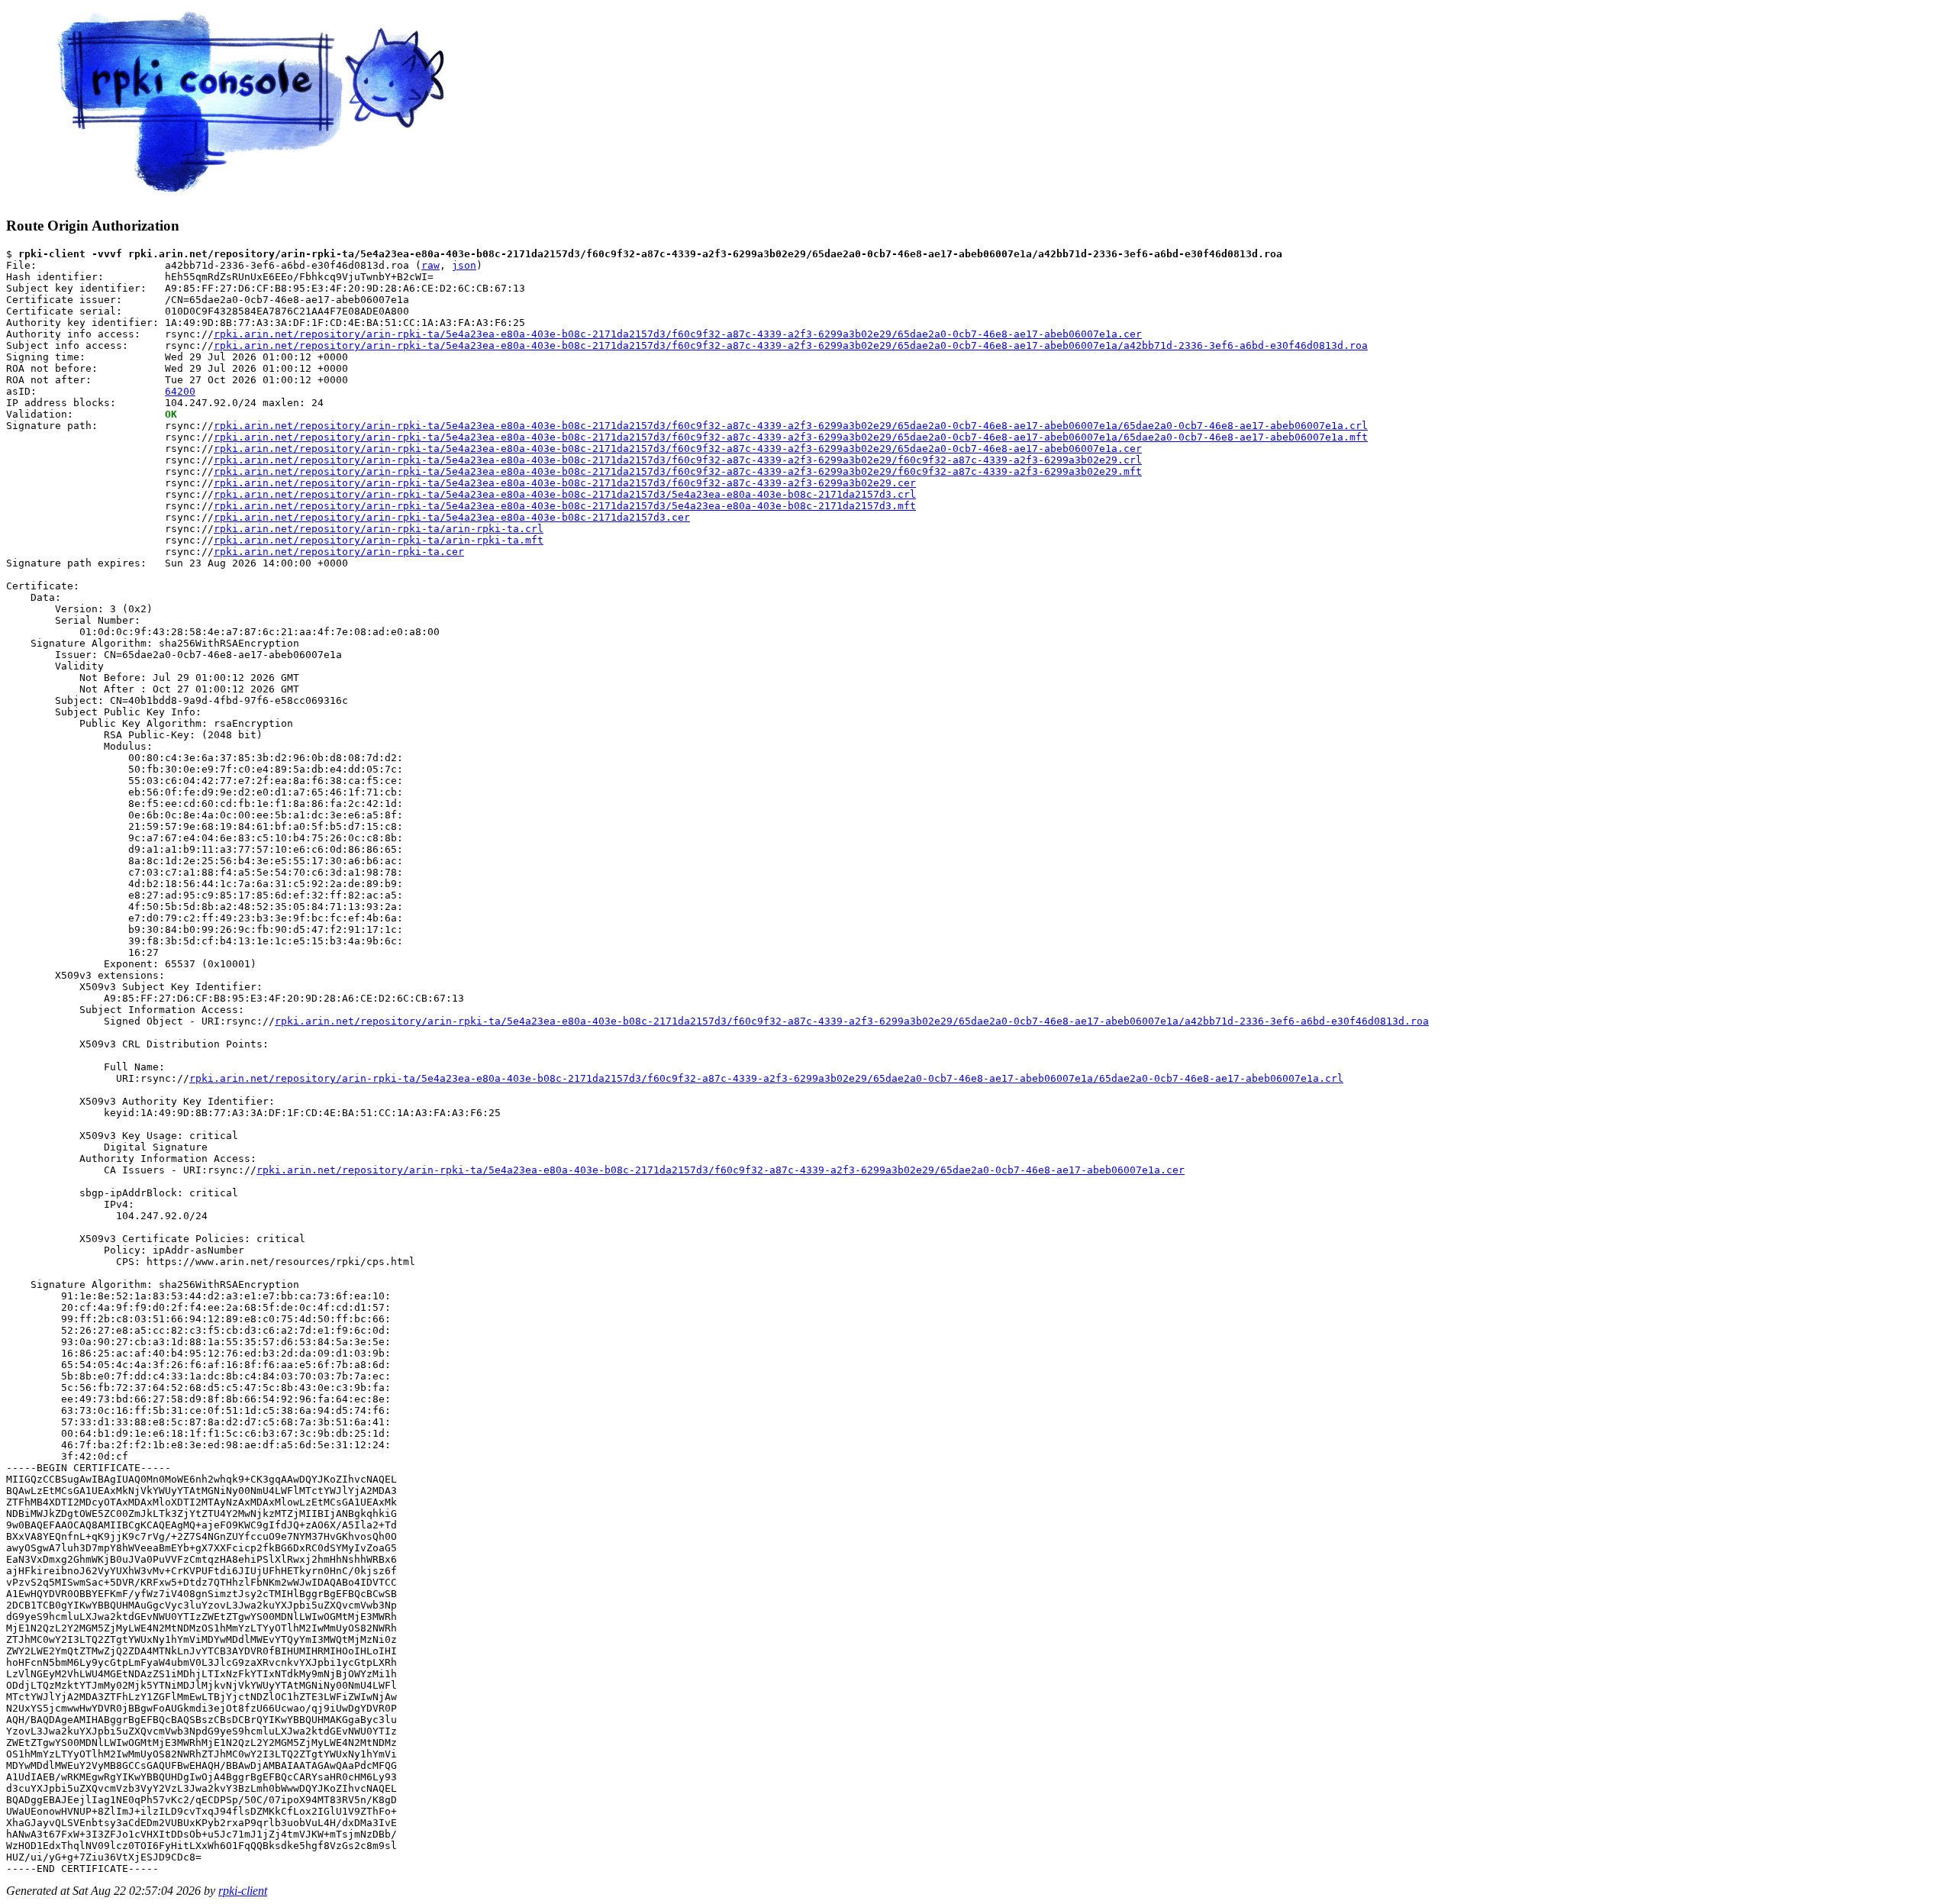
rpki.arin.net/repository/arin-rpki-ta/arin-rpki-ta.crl (379, 529)
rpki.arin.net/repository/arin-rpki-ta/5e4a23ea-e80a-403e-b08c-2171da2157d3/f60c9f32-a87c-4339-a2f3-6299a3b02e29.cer (565, 483)
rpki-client (243, 1891)
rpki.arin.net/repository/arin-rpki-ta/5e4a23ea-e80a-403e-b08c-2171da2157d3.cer (452, 517)
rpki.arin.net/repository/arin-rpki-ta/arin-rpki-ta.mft (379, 540)
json (464, 265)
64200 (180, 391)
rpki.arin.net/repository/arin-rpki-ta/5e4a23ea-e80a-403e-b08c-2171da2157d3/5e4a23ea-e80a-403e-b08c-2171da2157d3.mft (565, 506)
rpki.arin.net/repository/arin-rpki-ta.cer (339, 552)
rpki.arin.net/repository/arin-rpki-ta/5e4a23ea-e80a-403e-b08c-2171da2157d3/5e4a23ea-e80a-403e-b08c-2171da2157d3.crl (565, 494)
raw (430, 265)
